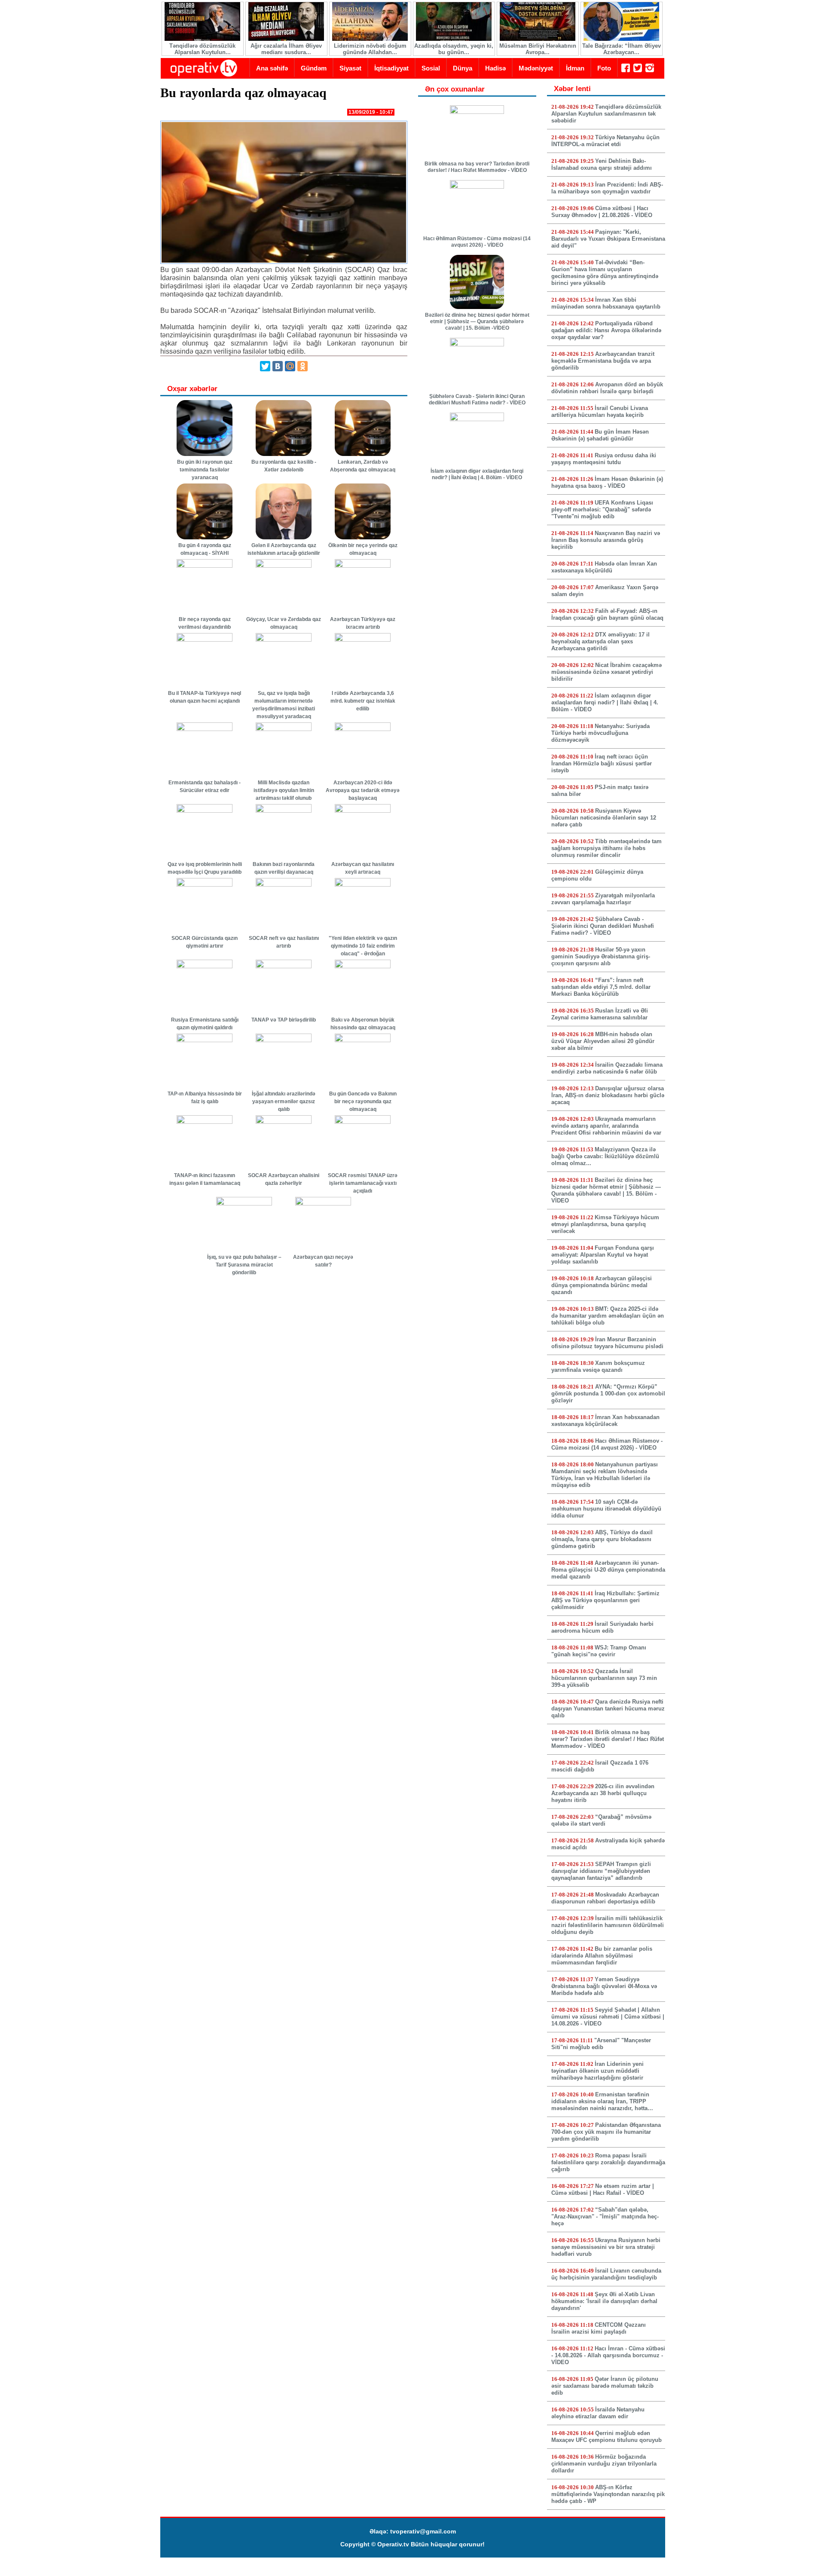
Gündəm (314, 68)
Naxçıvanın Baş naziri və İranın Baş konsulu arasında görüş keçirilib (606, 540)
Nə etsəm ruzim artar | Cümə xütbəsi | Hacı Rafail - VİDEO (603, 2189)
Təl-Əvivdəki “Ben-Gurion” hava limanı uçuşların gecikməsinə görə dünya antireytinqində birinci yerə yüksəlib (605, 273)
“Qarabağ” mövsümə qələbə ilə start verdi (601, 1820)
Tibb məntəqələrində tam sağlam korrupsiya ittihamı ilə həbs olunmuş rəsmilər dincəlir (607, 848)
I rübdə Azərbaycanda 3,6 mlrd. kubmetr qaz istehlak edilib (363, 701)
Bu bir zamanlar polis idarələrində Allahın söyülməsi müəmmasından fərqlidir (602, 1956)
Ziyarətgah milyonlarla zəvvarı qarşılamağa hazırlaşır (603, 899)
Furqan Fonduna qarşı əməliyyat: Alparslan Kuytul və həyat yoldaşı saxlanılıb (603, 1255)
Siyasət (350, 68)
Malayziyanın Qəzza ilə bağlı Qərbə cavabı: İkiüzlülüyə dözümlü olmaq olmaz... (605, 1156)
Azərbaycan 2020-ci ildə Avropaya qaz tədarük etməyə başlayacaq (363, 790)
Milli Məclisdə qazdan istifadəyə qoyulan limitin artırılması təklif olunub (284, 790)
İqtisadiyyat (391, 68)
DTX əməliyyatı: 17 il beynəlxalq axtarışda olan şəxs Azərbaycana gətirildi (600, 641)
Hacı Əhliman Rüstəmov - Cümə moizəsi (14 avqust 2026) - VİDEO (477, 242)
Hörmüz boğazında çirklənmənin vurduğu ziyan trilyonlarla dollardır (604, 2464)
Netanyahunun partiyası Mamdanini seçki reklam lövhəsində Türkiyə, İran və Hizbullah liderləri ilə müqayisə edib (605, 1475)
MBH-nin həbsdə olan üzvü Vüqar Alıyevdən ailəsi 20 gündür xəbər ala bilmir (603, 1041)
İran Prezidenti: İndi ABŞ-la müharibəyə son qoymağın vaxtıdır (607, 188)
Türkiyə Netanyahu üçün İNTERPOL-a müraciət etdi (605, 141)
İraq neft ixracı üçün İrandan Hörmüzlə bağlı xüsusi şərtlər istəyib (602, 763)
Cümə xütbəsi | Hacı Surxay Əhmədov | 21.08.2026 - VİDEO (602, 212)
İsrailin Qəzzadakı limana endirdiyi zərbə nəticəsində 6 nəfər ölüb (607, 1068)
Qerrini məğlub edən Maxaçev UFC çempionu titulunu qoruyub (607, 2437)
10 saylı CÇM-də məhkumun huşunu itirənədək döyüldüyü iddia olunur (606, 1509)
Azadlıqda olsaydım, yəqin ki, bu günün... (454, 49)
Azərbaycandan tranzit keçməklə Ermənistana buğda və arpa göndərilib (603, 361)
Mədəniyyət (536, 68)
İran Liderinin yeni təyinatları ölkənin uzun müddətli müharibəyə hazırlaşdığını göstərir (597, 2071)
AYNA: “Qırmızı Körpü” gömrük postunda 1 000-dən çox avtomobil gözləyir (608, 1394)
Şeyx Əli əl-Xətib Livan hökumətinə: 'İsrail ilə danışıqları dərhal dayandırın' (604, 2301)
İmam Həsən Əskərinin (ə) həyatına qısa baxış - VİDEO (607, 482)
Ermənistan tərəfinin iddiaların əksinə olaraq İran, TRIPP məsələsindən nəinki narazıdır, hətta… (602, 2101)
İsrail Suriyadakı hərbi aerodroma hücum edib (602, 1627)
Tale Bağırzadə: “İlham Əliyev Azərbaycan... (622, 49)
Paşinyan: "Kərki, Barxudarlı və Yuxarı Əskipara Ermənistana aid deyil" (608, 239)
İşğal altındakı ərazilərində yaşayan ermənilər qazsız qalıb (284, 1101)
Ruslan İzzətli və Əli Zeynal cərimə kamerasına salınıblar (600, 1014)
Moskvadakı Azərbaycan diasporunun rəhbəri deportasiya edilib (605, 1898)
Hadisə (495, 68)
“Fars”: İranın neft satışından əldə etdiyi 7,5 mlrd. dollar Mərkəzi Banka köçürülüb (601, 987)
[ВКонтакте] (278, 366)
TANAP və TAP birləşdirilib (284, 1020)
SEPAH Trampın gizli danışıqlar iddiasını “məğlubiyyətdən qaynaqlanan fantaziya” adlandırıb (601, 1871)
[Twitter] (265, 366)
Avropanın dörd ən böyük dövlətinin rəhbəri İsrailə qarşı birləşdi (607, 388)
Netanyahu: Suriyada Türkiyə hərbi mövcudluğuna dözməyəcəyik (600, 733)
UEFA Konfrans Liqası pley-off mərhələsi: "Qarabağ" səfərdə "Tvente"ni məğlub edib (602, 509)
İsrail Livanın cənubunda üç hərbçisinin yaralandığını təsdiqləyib (606, 2274)
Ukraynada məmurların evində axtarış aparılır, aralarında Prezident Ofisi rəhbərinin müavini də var (606, 1126)
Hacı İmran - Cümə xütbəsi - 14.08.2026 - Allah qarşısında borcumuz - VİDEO (608, 2355)
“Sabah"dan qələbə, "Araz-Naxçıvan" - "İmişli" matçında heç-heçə (605, 2217)
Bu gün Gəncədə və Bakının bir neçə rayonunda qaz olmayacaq (363, 1101)
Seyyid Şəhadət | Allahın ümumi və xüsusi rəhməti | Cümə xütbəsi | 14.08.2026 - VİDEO (608, 2017)
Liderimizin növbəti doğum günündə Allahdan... (370, 49)
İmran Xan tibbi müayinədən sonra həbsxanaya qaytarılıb (606, 303)
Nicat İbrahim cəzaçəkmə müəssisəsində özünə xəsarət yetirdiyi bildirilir (607, 672)
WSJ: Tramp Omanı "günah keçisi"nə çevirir (599, 1651)
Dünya (463, 68)
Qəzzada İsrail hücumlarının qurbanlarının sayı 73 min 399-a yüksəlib (604, 1678)
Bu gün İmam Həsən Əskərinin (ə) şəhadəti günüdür (600, 435)
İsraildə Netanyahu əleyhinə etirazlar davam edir (598, 2413)
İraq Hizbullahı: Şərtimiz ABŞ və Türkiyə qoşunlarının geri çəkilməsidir (605, 1600)
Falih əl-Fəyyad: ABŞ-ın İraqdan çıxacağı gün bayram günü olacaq (607, 614)
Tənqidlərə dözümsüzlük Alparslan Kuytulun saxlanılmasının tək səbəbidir (606, 114)
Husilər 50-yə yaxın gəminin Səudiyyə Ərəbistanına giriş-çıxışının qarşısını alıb (601, 956)
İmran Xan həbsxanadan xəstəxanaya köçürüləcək (605, 1421)
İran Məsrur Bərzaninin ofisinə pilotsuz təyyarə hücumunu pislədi (607, 1343)
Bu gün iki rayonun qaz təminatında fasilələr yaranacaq (205, 470)
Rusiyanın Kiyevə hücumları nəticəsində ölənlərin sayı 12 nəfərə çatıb (604, 818)
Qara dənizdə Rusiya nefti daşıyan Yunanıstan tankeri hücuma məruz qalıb (608, 1709)
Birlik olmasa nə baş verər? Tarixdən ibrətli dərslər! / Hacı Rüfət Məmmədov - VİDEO (477, 167)
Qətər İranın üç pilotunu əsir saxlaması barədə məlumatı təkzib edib (605, 2386)
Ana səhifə (272, 68)
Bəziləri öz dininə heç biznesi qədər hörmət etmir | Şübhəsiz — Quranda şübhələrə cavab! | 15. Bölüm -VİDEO (477, 321)
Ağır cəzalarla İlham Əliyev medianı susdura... (286, 49)
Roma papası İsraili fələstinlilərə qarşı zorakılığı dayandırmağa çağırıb (608, 2162)
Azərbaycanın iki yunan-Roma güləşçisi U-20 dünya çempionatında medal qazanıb (608, 1570)
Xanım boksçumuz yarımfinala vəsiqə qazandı (598, 1366)
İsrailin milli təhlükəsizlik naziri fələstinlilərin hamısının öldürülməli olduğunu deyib (608, 1925)
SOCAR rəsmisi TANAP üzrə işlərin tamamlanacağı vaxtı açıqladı (363, 1183)
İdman (575, 68)
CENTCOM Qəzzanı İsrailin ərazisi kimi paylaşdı (599, 2328)
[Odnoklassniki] (302, 366)
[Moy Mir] (290, 366)
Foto (604, 68)
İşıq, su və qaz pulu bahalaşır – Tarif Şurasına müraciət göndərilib (244, 1265)
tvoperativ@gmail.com (423, 2531)
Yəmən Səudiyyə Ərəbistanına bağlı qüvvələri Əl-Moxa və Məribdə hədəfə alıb (604, 1986)
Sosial (431, 68)
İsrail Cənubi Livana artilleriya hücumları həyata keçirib (600, 411)
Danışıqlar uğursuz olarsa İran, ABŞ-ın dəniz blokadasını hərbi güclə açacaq (608, 1095)
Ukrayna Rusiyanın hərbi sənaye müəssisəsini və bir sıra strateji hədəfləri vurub (606, 2247)
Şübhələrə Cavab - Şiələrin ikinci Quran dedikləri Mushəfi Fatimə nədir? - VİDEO (477, 399)
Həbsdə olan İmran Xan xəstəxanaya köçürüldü (604, 567)
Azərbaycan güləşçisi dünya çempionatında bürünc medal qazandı (602, 1285)
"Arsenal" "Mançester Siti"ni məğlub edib (601, 2044)
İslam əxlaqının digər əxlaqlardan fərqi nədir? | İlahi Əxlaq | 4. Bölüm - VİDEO (477, 474)
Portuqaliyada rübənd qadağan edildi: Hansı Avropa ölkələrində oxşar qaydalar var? (606, 330)
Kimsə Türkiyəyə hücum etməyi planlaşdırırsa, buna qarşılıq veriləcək (605, 1224)
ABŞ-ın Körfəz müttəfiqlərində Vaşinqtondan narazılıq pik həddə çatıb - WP (608, 2494)
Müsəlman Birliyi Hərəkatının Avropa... (538, 49)
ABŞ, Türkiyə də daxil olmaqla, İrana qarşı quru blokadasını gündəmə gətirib (602, 1539)
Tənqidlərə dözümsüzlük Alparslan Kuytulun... (202, 49)
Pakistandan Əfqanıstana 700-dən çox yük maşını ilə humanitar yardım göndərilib (606, 2132)
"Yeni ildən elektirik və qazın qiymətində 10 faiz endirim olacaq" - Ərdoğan (363, 946)
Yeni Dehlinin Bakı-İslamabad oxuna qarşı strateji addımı (602, 164)
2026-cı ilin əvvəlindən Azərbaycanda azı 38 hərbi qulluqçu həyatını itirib (603, 1793)
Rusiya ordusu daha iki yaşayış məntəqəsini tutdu (604, 459)
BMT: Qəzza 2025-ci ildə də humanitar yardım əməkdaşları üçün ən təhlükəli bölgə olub (608, 1316)
